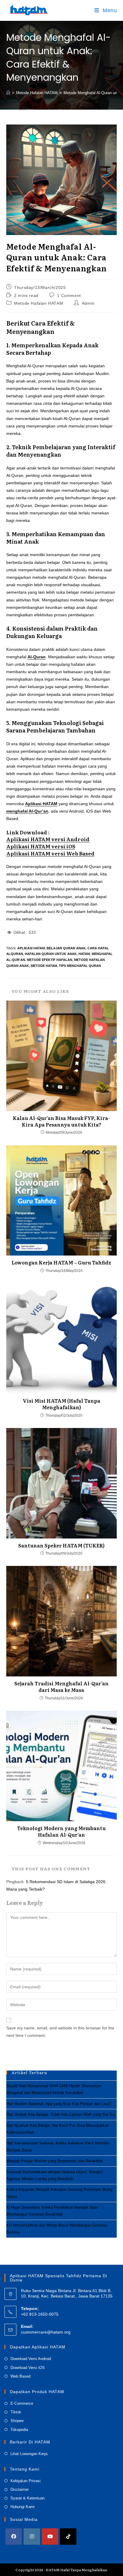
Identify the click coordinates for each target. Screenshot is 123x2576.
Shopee (17, 2421)
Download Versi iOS (28, 2368)
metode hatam (44, 966)
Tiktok (16, 2412)
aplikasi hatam (31, 948)
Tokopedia (19, 2430)
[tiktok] (68, 2537)
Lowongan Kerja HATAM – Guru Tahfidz (61, 1262)
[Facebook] (14, 2537)
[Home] (8, 93)
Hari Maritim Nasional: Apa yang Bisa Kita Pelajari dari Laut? (59, 2104)
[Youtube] (50, 2537)
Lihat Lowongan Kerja (29, 2454)
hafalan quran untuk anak (51, 954)
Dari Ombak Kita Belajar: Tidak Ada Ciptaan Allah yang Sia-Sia (61, 2114)
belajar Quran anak (66, 948)
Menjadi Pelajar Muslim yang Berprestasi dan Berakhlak (55, 2161)
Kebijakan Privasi (26, 2481)
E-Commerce (22, 2403)
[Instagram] (32, 2537)
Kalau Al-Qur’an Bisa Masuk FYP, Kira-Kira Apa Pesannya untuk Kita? (61, 1121)
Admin (88, 303)
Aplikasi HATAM (41, 804)
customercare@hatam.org (46, 2332)
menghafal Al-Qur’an (27, 811)
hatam (84, 954)
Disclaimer (20, 2489)
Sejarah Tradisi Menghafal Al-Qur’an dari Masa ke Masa (61, 1687)
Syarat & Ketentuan (27, 2498)
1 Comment (69, 295)
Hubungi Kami (23, 2507)
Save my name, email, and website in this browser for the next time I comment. (60, 2032)
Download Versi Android (31, 2359)
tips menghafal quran (80, 966)
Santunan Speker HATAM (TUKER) (61, 1545)
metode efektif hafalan (50, 960)
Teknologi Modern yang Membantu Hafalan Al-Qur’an (61, 1831)
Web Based (20, 2376)
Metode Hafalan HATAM (39, 303)
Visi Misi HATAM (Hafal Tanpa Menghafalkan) (61, 1404)
